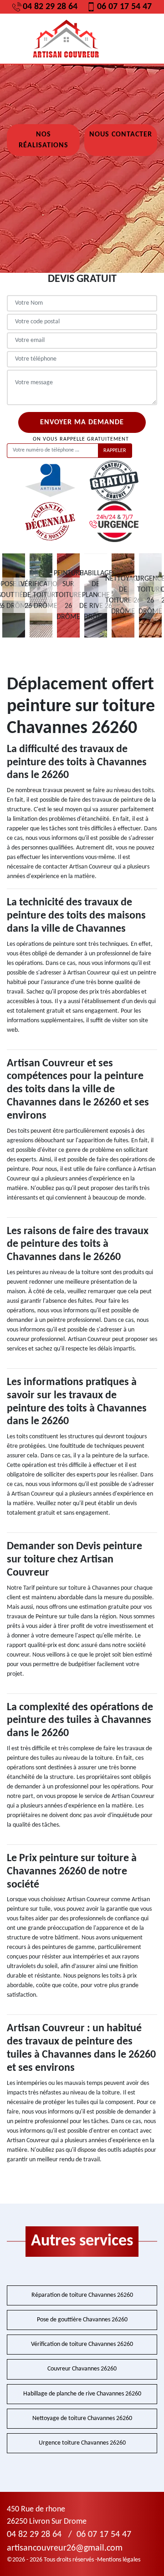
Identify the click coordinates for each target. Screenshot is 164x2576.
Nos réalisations (44, 140)
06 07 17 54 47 (124, 7)
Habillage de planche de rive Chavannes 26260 (82, 2394)
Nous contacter (121, 135)
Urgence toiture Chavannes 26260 (82, 2443)
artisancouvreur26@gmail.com (65, 2548)
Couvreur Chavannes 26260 (82, 2369)
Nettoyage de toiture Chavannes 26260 (82, 2418)
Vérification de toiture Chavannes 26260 (82, 2344)
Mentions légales (119, 2560)
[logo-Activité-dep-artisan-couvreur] (66, 39)
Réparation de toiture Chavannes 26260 (82, 2295)
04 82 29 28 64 (50, 7)
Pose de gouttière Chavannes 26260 (82, 2320)
